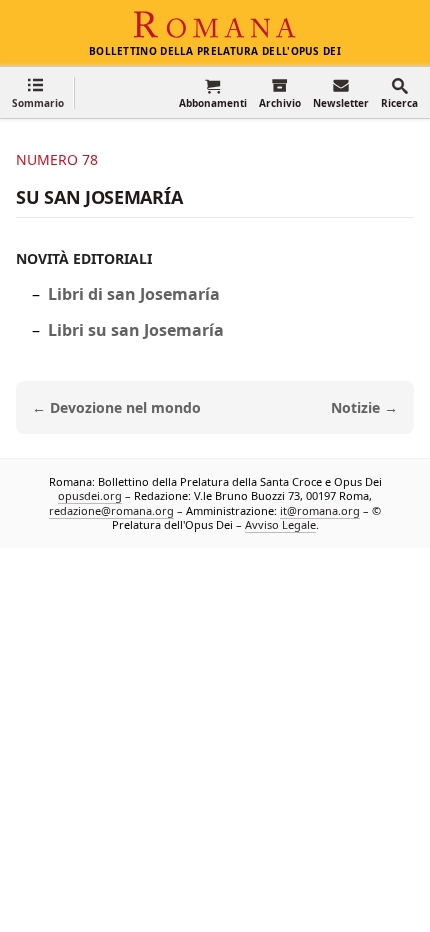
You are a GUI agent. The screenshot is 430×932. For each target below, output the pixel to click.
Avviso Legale (280, 524)
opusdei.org (90, 495)
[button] (38, 92)
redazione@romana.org (111, 509)
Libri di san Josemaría (134, 294)
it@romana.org (320, 509)
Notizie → (364, 407)
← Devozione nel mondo (116, 407)
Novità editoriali (84, 258)
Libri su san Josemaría (136, 330)
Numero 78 (57, 159)
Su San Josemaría (99, 197)
